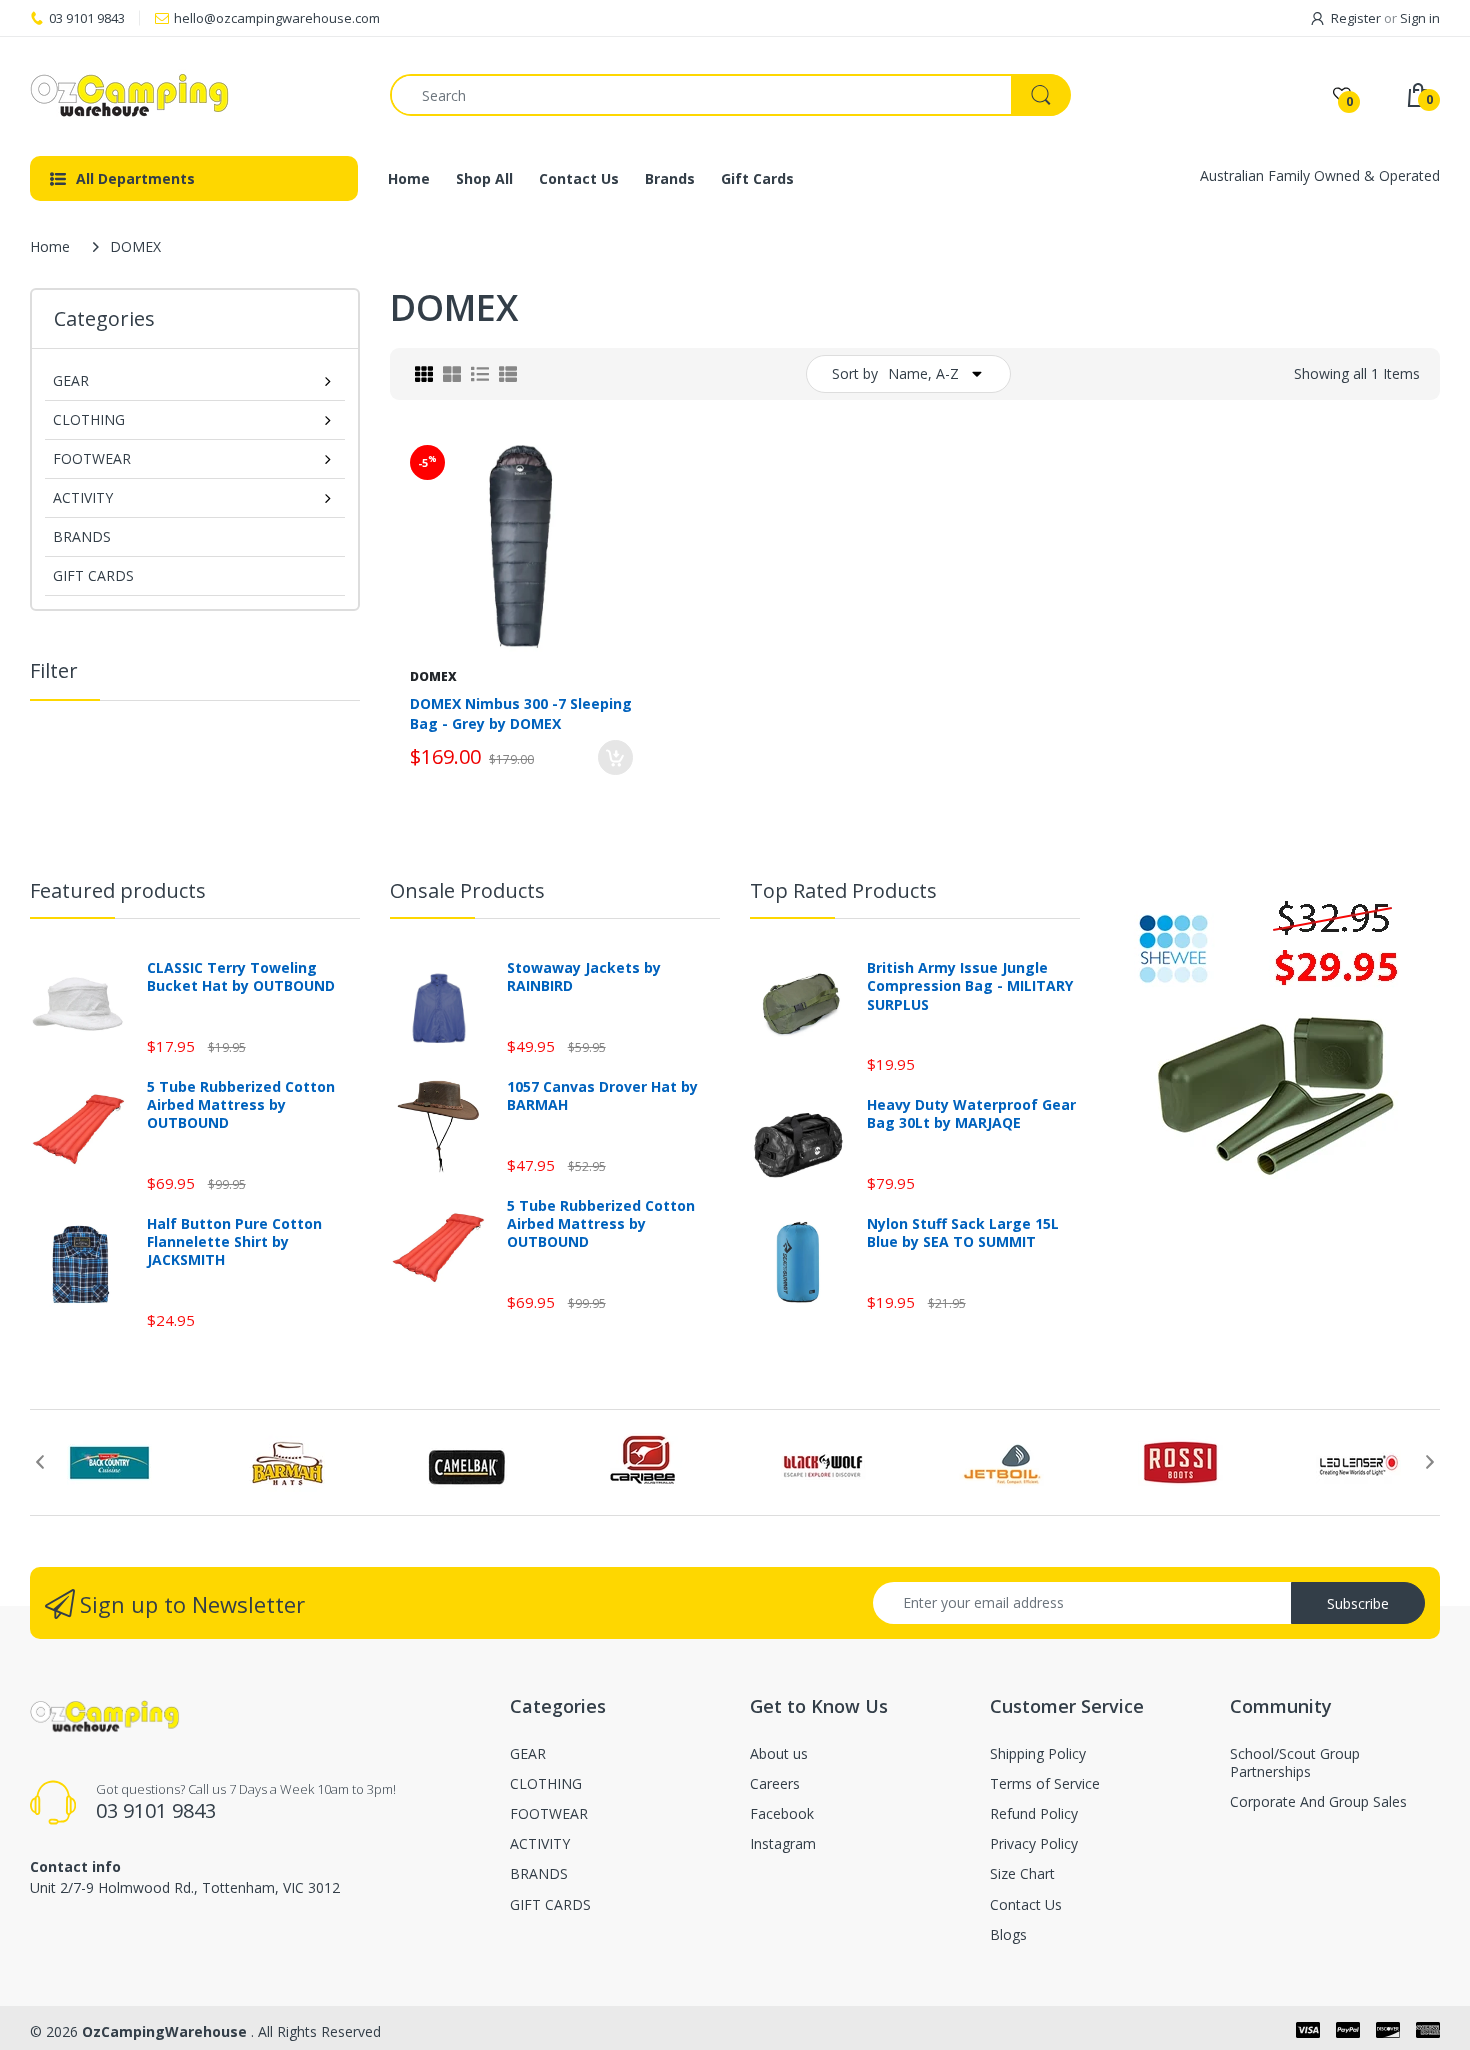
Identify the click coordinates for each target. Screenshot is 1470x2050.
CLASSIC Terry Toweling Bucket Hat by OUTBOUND (241, 977)
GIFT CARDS (93, 575)
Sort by (855, 373)
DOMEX (433, 676)
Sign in (1420, 18)
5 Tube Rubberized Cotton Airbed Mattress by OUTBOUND (241, 1105)
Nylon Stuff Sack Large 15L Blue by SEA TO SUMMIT (963, 1233)
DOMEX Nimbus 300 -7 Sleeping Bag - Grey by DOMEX (521, 713)
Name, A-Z (923, 373)
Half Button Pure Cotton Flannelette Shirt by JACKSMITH (234, 1242)
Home (50, 246)
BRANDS (82, 536)
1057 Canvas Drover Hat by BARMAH (602, 1096)
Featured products (118, 890)
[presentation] (40, 1462)
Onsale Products (467, 890)
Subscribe (1358, 1603)
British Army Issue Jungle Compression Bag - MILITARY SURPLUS (970, 986)
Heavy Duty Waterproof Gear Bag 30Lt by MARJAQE (971, 1114)
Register (1356, 18)
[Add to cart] (615, 757)
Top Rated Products (843, 890)
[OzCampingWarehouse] (195, 95)
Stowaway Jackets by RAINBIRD (584, 977)
